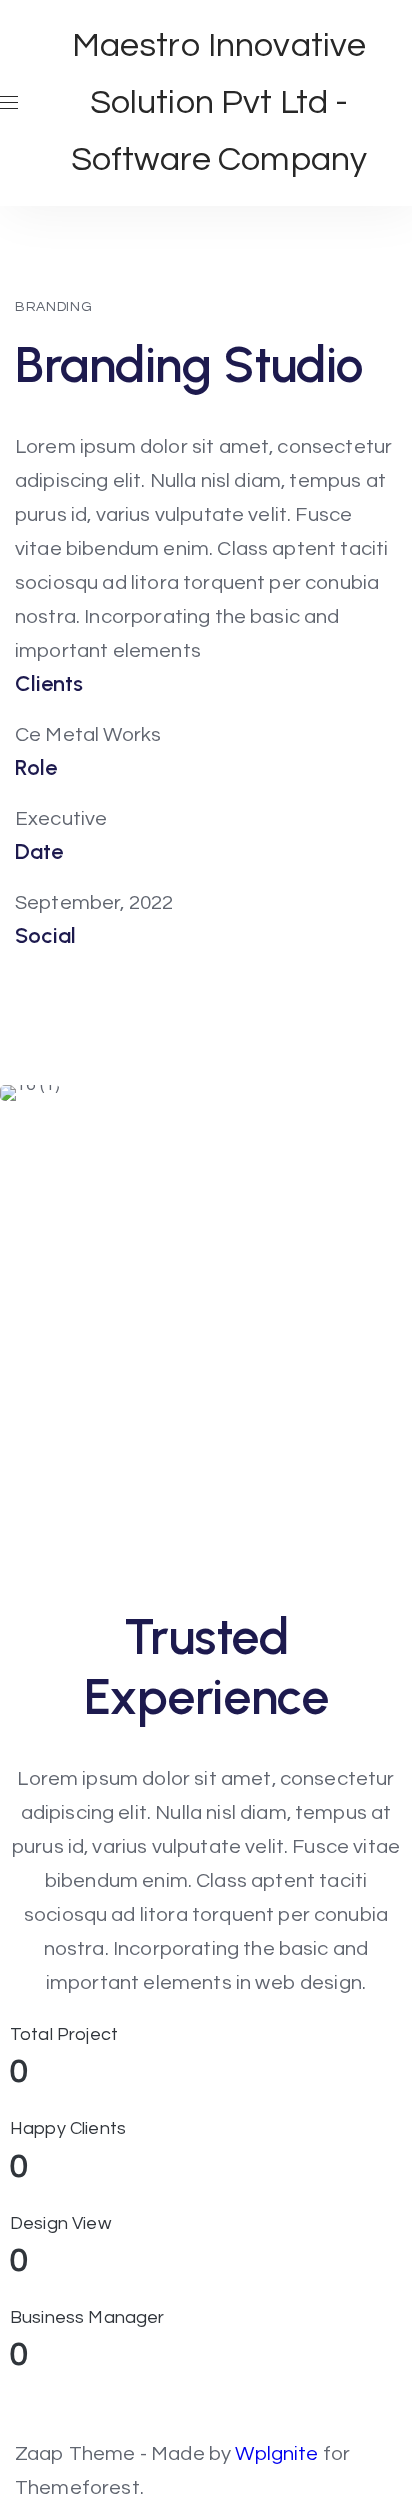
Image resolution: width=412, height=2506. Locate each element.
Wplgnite (278, 2453)
